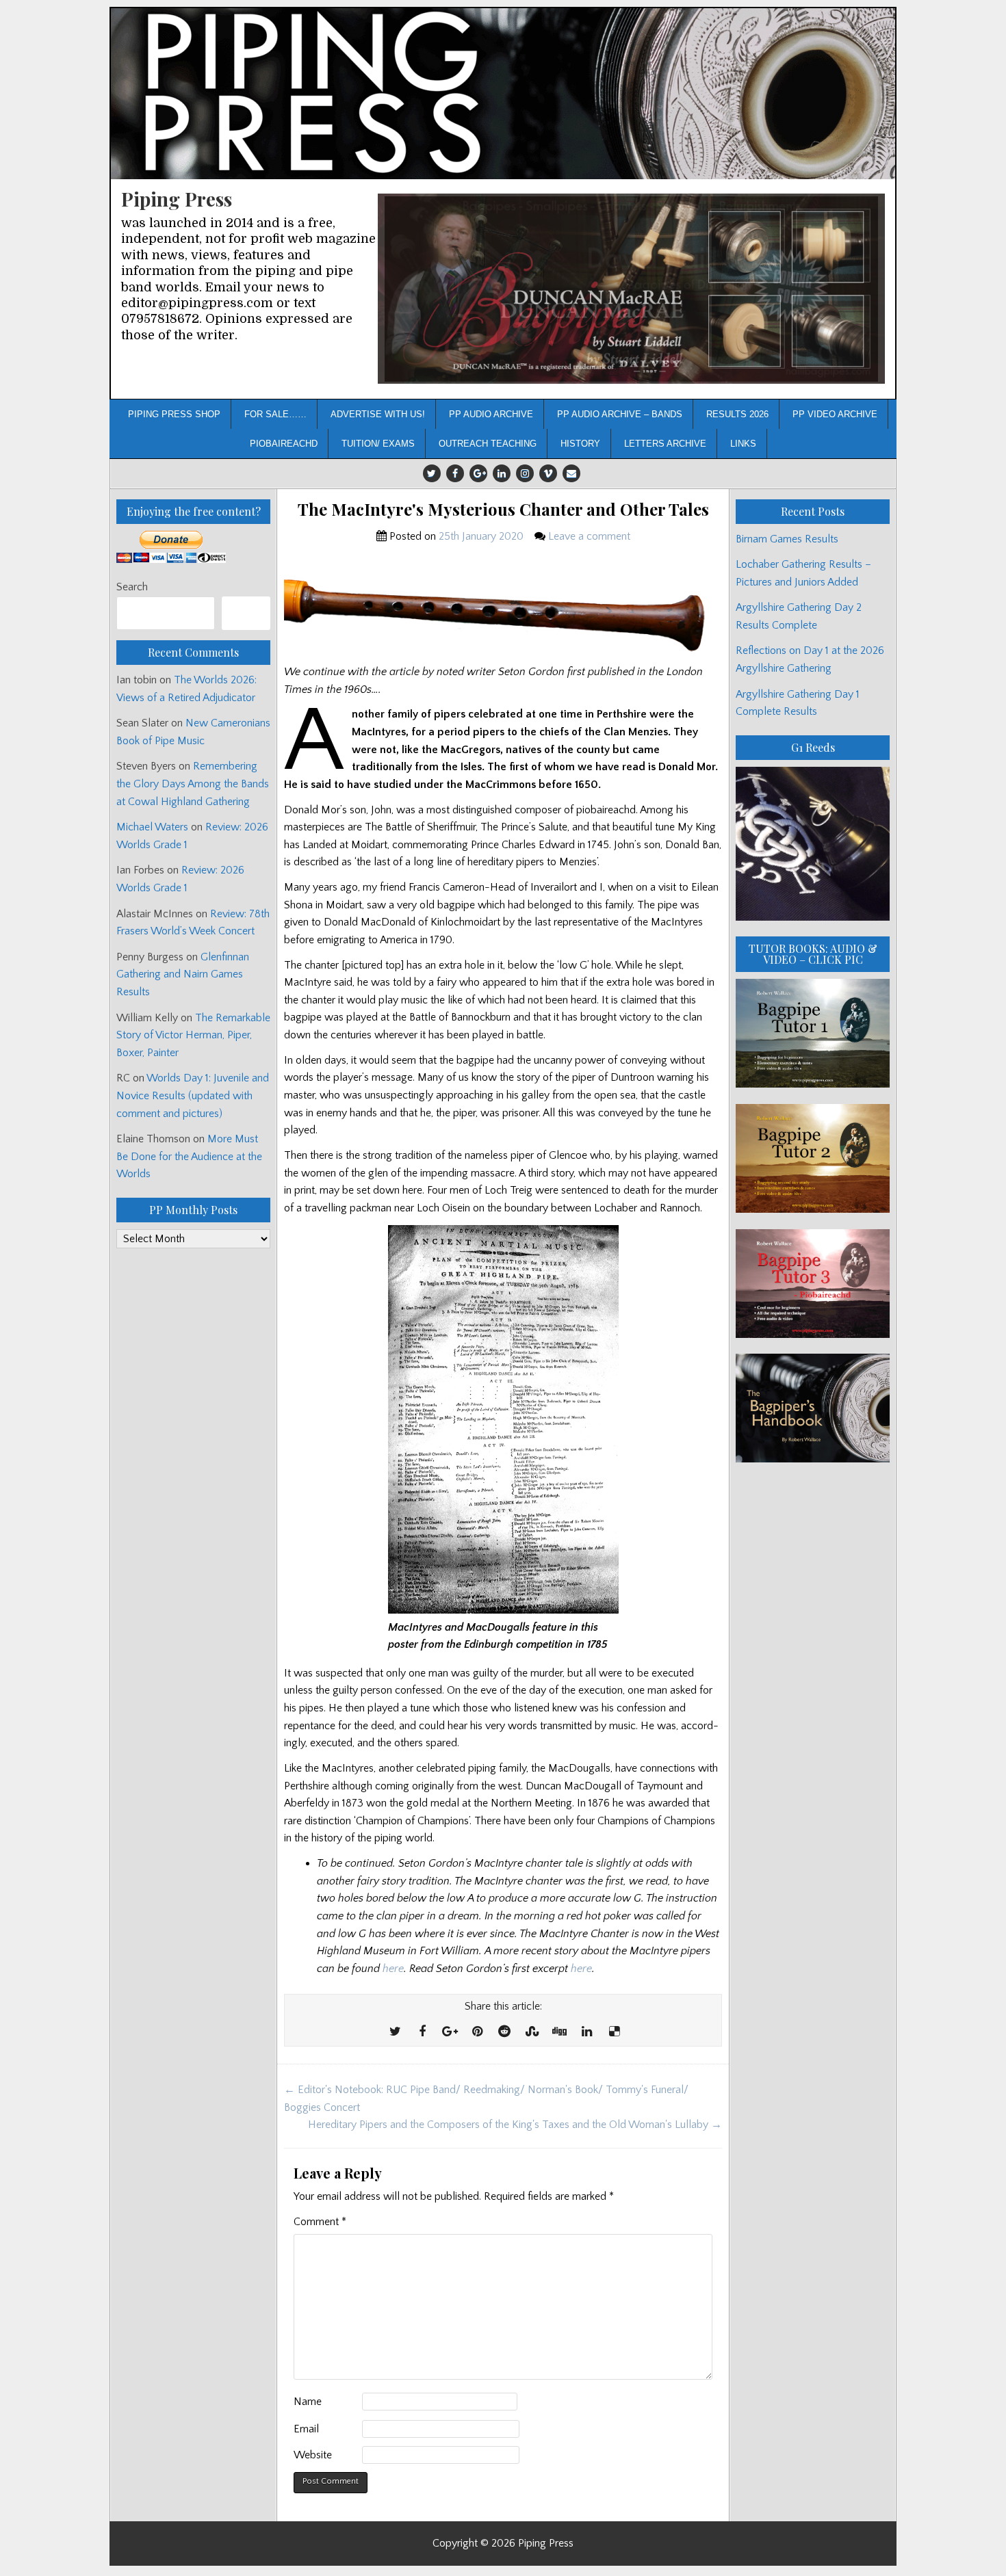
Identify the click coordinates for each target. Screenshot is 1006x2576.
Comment (320, 2222)
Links (743, 444)
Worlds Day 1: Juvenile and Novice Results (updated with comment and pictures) (193, 1095)
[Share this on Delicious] (614, 2032)
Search (132, 587)
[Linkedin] (502, 473)
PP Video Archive (835, 414)
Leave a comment (589, 536)
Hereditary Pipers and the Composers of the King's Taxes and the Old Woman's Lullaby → (515, 2125)
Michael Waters (152, 827)
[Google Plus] (478, 473)
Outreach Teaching (488, 444)
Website (313, 2455)
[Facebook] (455, 473)
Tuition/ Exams (378, 444)
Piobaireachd (284, 444)
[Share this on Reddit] (504, 2032)
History (580, 444)
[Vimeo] (548, 473)
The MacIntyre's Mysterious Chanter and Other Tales (503, 509)
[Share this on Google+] (450, 2032)
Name (308, 2402)
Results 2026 (737, 414)
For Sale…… (275, 414)
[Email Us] (571, 473)
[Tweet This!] (395, 2032)
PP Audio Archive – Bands (620, 414)
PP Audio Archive (491, 414)
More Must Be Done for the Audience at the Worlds (189, 1156)
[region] (631, 289)
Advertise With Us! (378, 414)
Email (306, 2429)
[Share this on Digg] (559, 2032)
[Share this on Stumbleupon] (532, 2032)
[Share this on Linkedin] (586, 2032)
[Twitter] (432, 473)
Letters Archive (665, 444)
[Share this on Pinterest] (477, 2032)
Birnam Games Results (787, 539)
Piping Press (177, 199)
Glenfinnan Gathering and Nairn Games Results (183, 974)
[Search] (246, 613)
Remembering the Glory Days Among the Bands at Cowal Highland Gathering (193, 784)
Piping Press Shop (174, 414)
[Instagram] (525, 473)
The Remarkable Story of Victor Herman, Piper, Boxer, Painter (193, 1035)
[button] (631, 289)
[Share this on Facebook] (422, 2032)
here (393, 1969)
